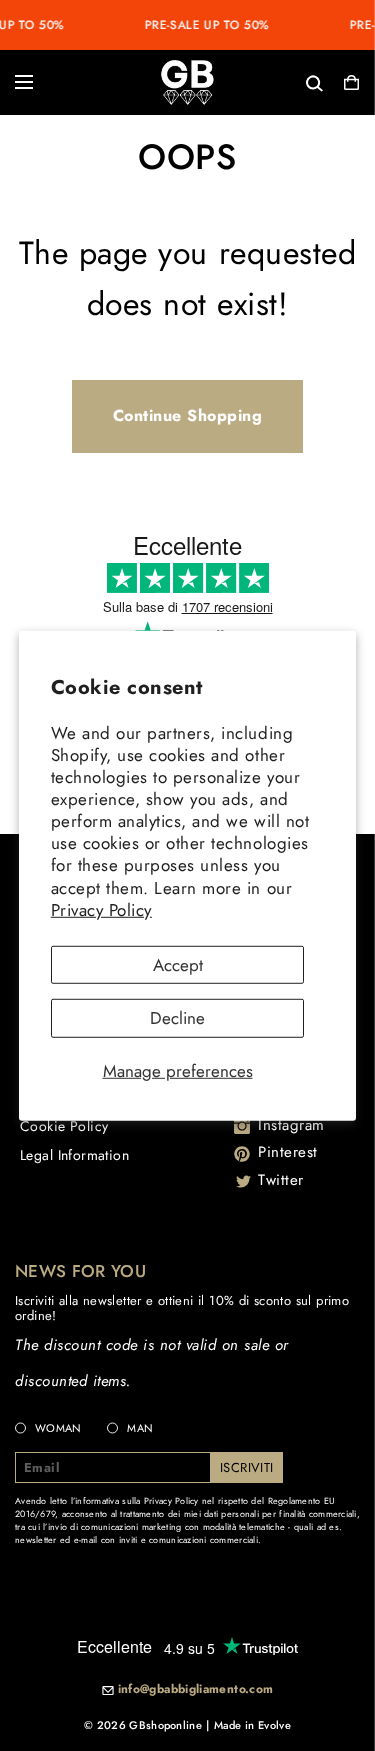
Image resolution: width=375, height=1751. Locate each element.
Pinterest (288, 1152)
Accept (178, 964)
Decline (177, 1018)
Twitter (281, 1180)
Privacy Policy (101, 909)
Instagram (291, 1125)
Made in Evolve (253, 1725)
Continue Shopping (188, 415)
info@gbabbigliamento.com (196, 1690)
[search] (249, 81)
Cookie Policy (64, 1126)
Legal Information (74, 1155)
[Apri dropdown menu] (24, 82)
